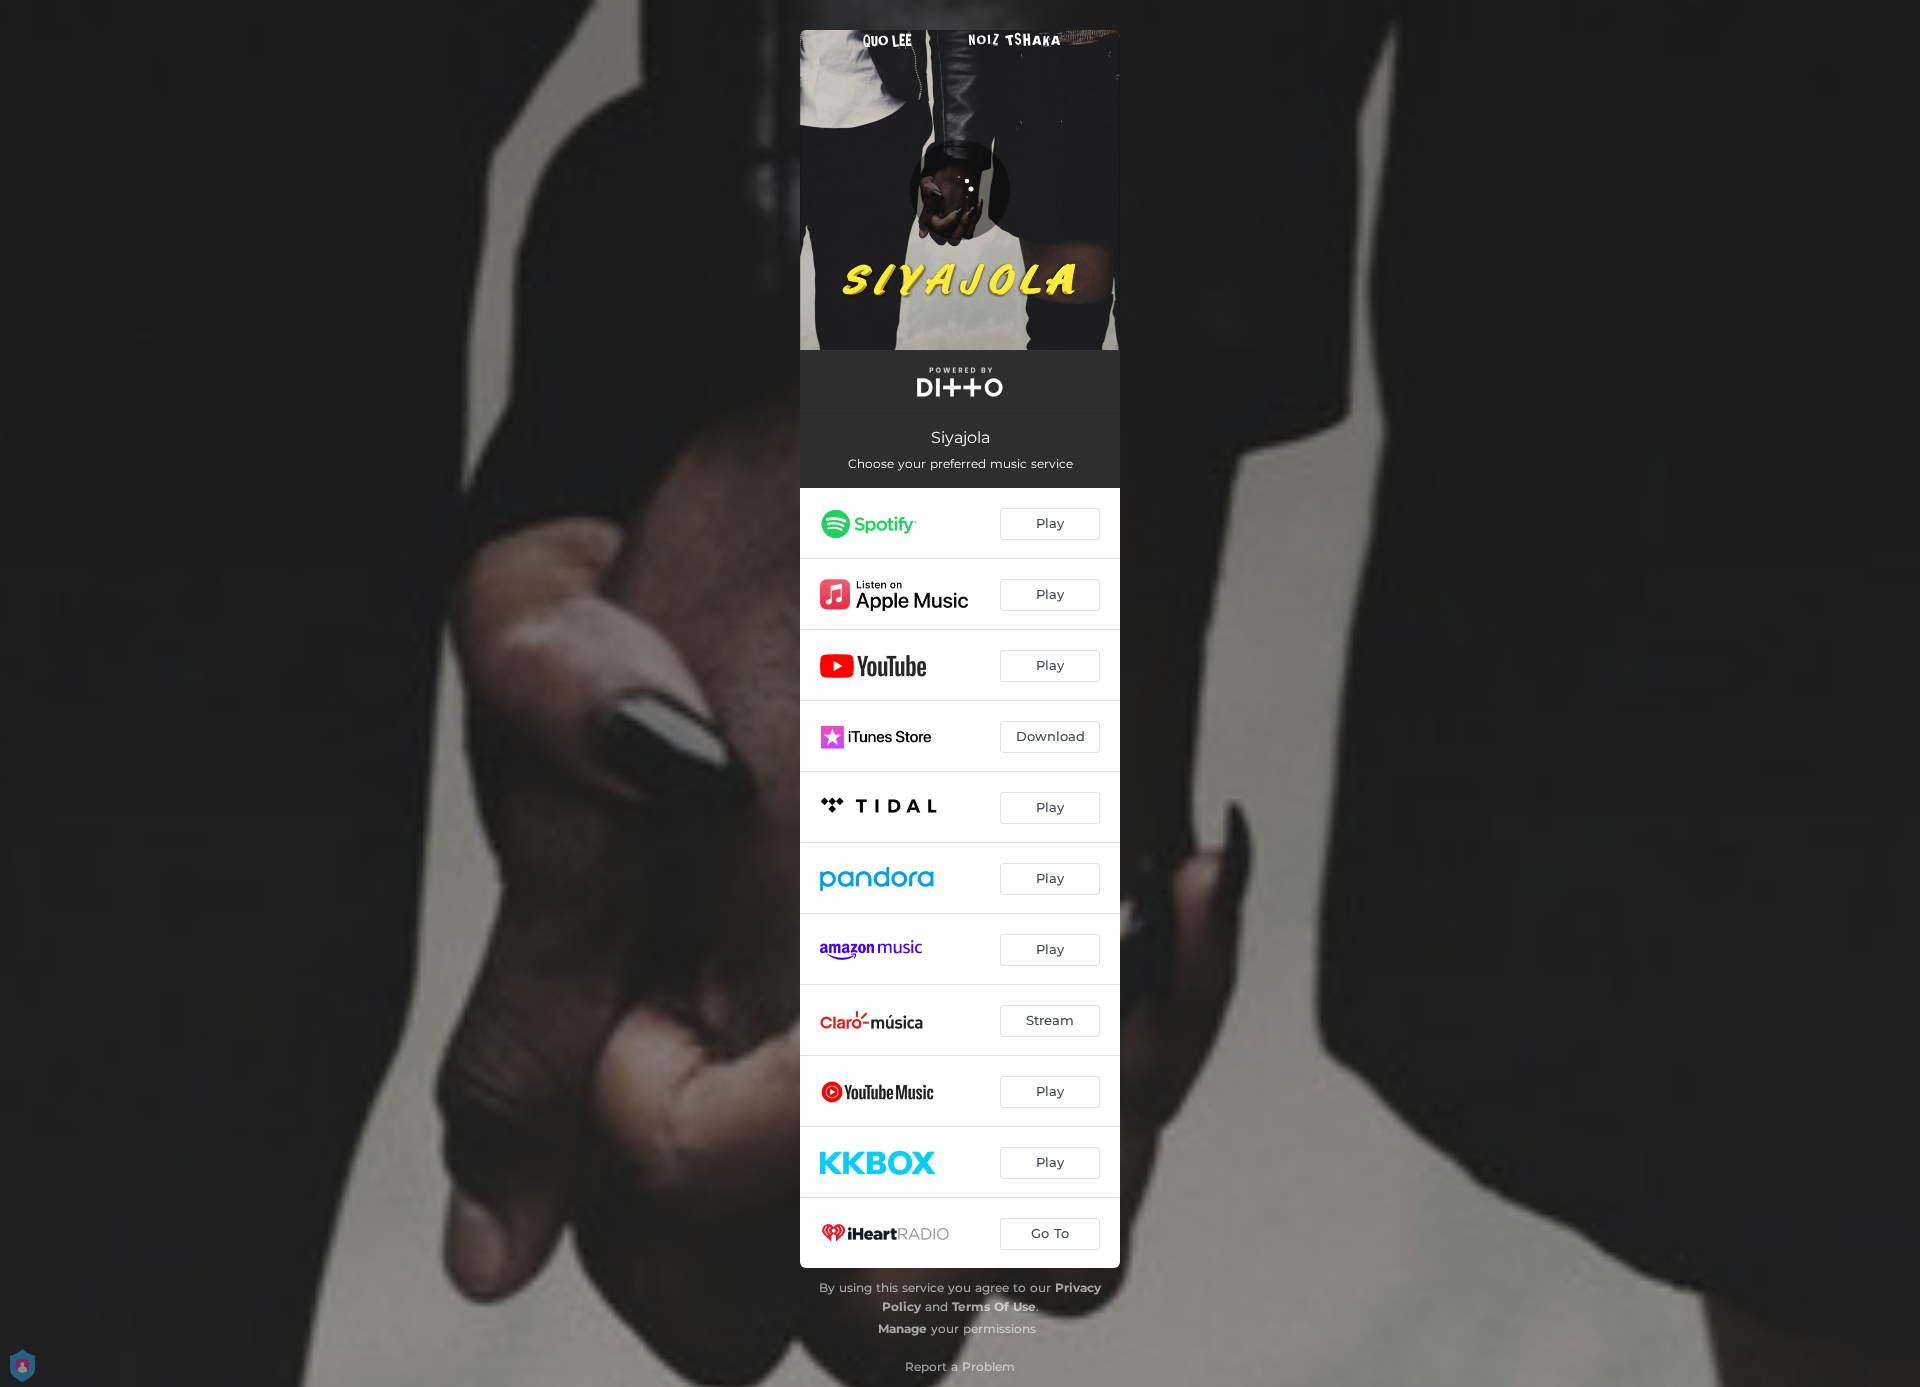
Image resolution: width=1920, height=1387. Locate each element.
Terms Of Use (994, 1306)
